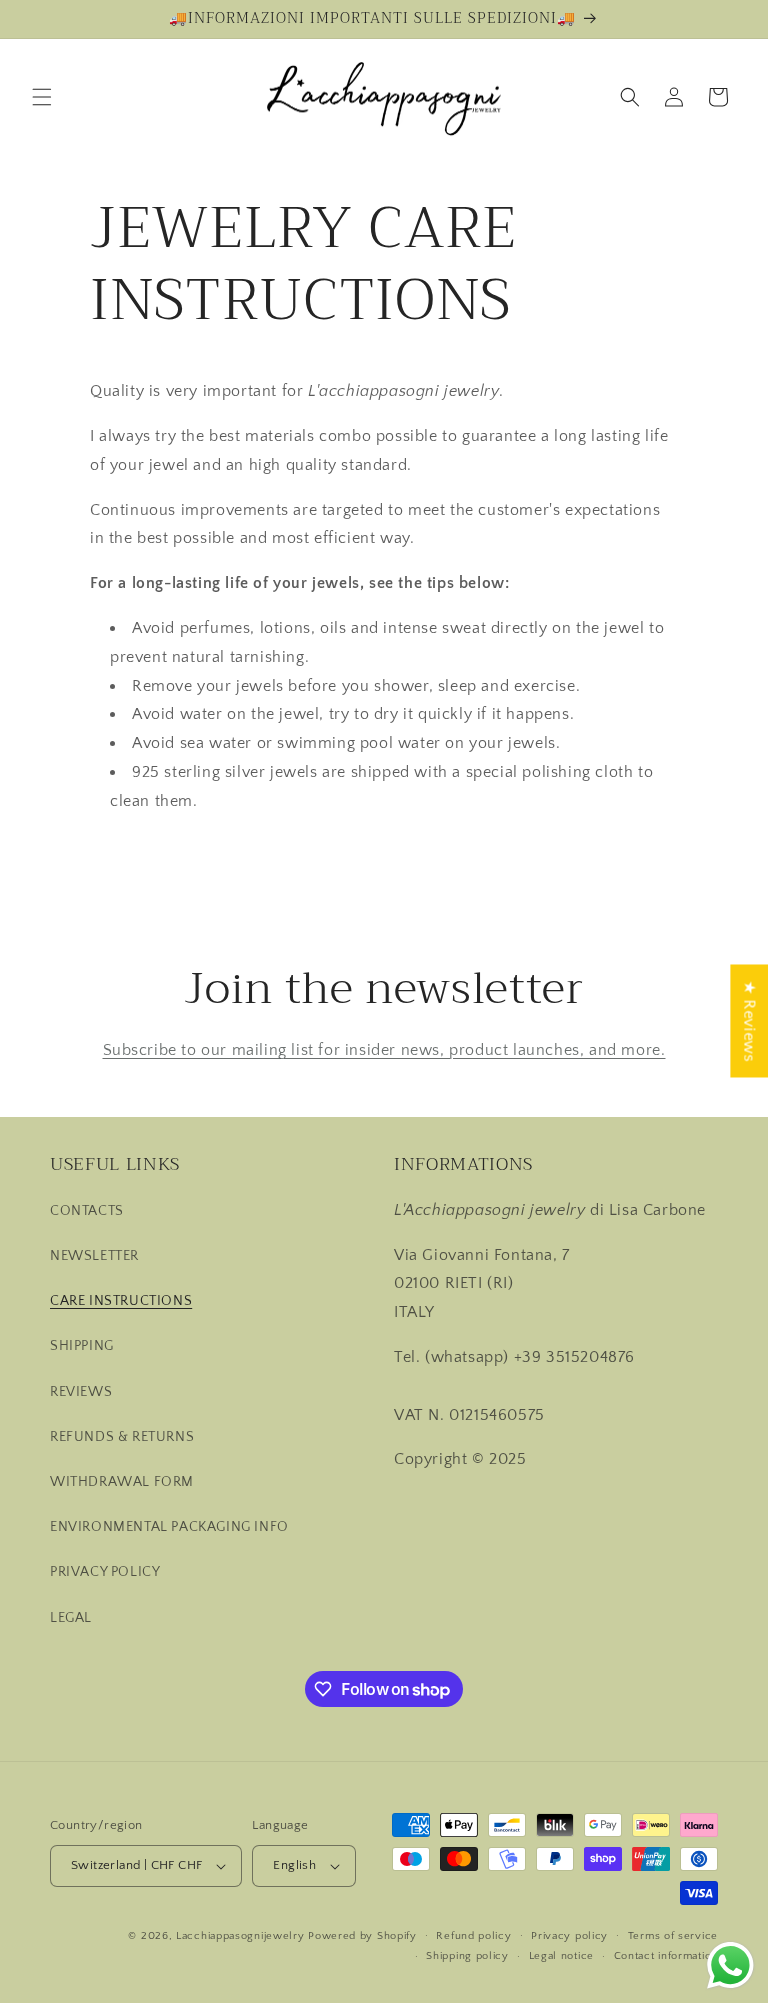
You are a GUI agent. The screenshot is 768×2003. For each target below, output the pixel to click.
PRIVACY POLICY (105, 1572)
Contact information (666, 1956)
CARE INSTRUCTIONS (121, 1301)
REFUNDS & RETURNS (122, 1437)
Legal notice (561, 1956)
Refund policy (473, 1936)
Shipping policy (467, 1956)
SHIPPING (82, 1346)
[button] (42, 97)
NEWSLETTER (94, 1256)
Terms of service (673, 1936)
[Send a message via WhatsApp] (730, 1965)
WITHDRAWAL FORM (122, 1482)
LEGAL (71, 1618)
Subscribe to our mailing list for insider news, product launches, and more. (384, 1050)
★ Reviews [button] (749, 1020)
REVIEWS (81, 1392)
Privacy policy (569, 1936)
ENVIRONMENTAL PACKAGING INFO (169, 1527)
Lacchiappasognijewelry (240, 1936)
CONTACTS (87, 1211)
